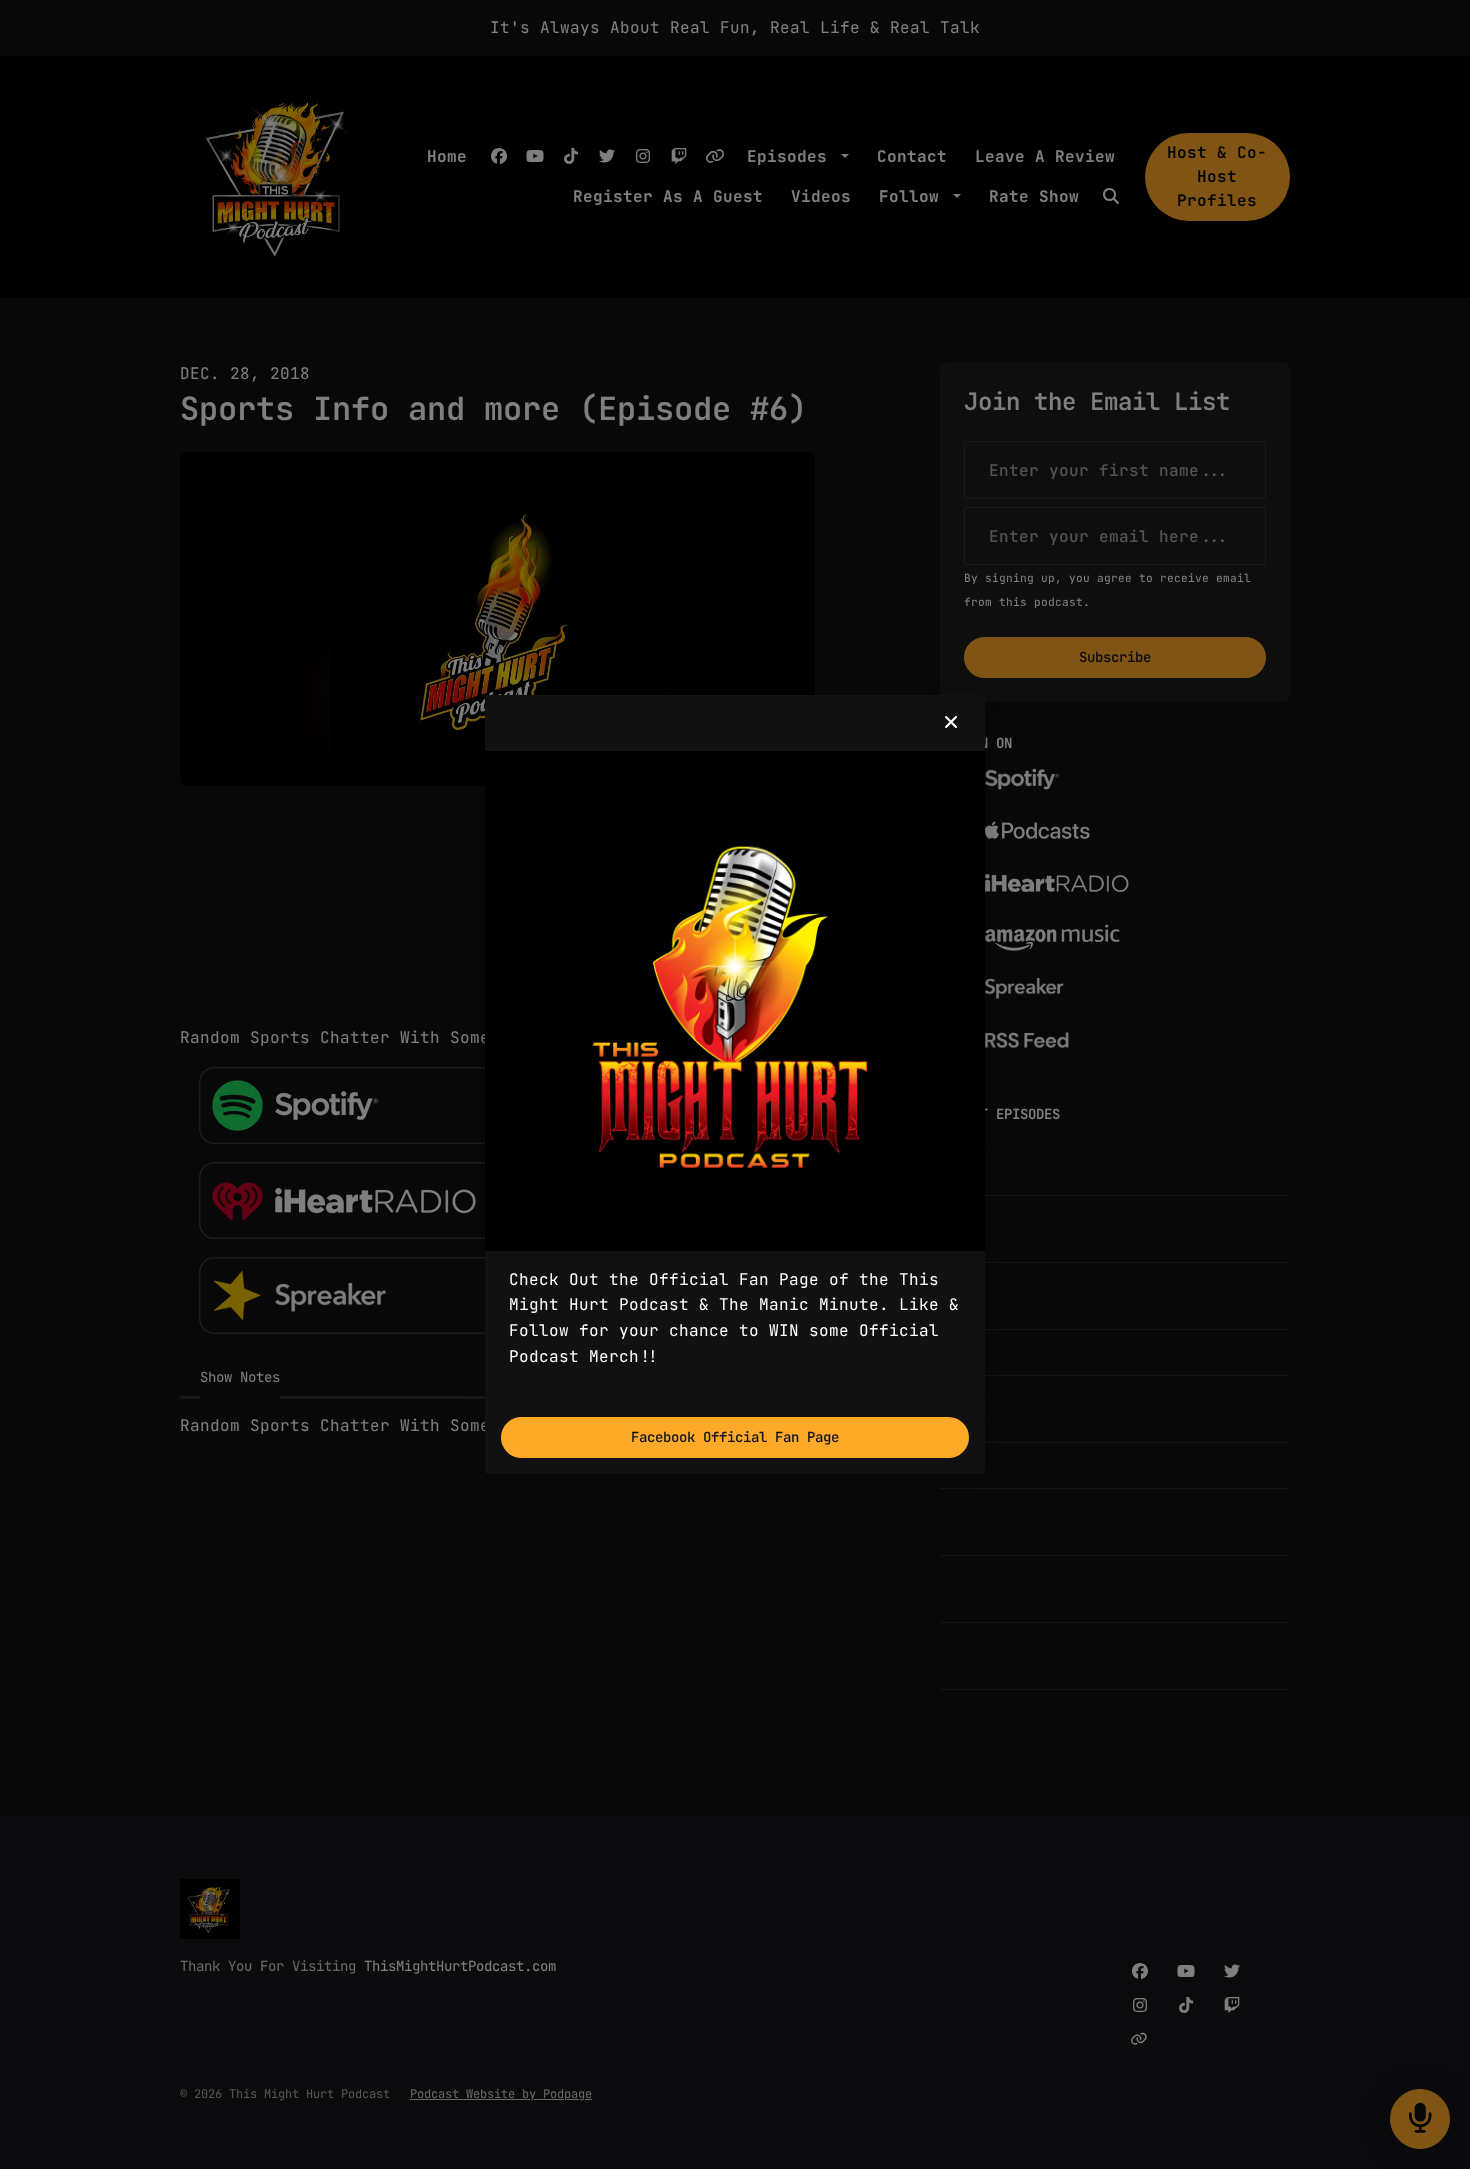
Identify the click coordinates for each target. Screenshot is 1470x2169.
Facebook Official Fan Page (735, 1437)
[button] (951, 723)
